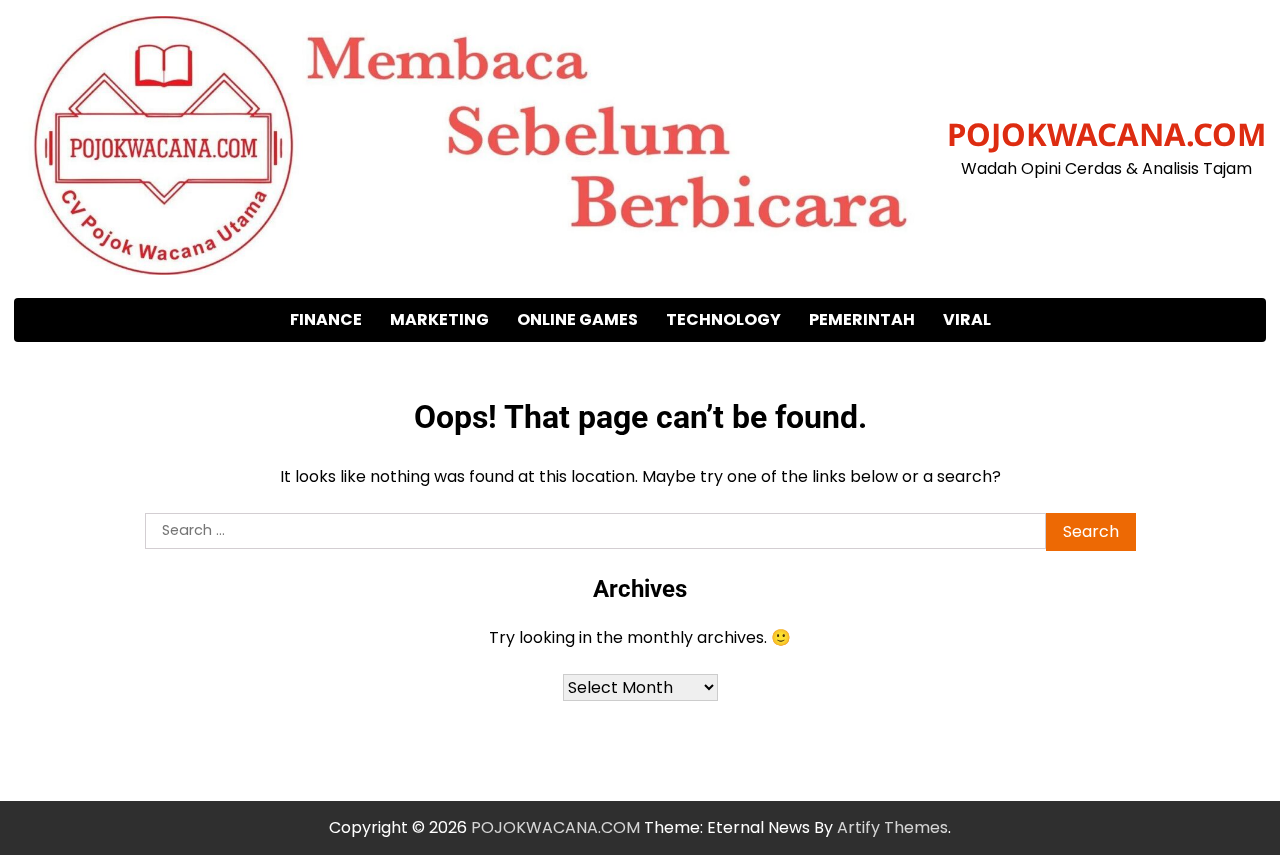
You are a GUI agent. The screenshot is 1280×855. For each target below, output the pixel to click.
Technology (723, 319)
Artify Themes (892, 827)
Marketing (439, 319)
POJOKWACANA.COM (1106, 134)
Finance (326, 319)
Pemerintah (862, 319)
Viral (967, 319)
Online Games (577, 319)
